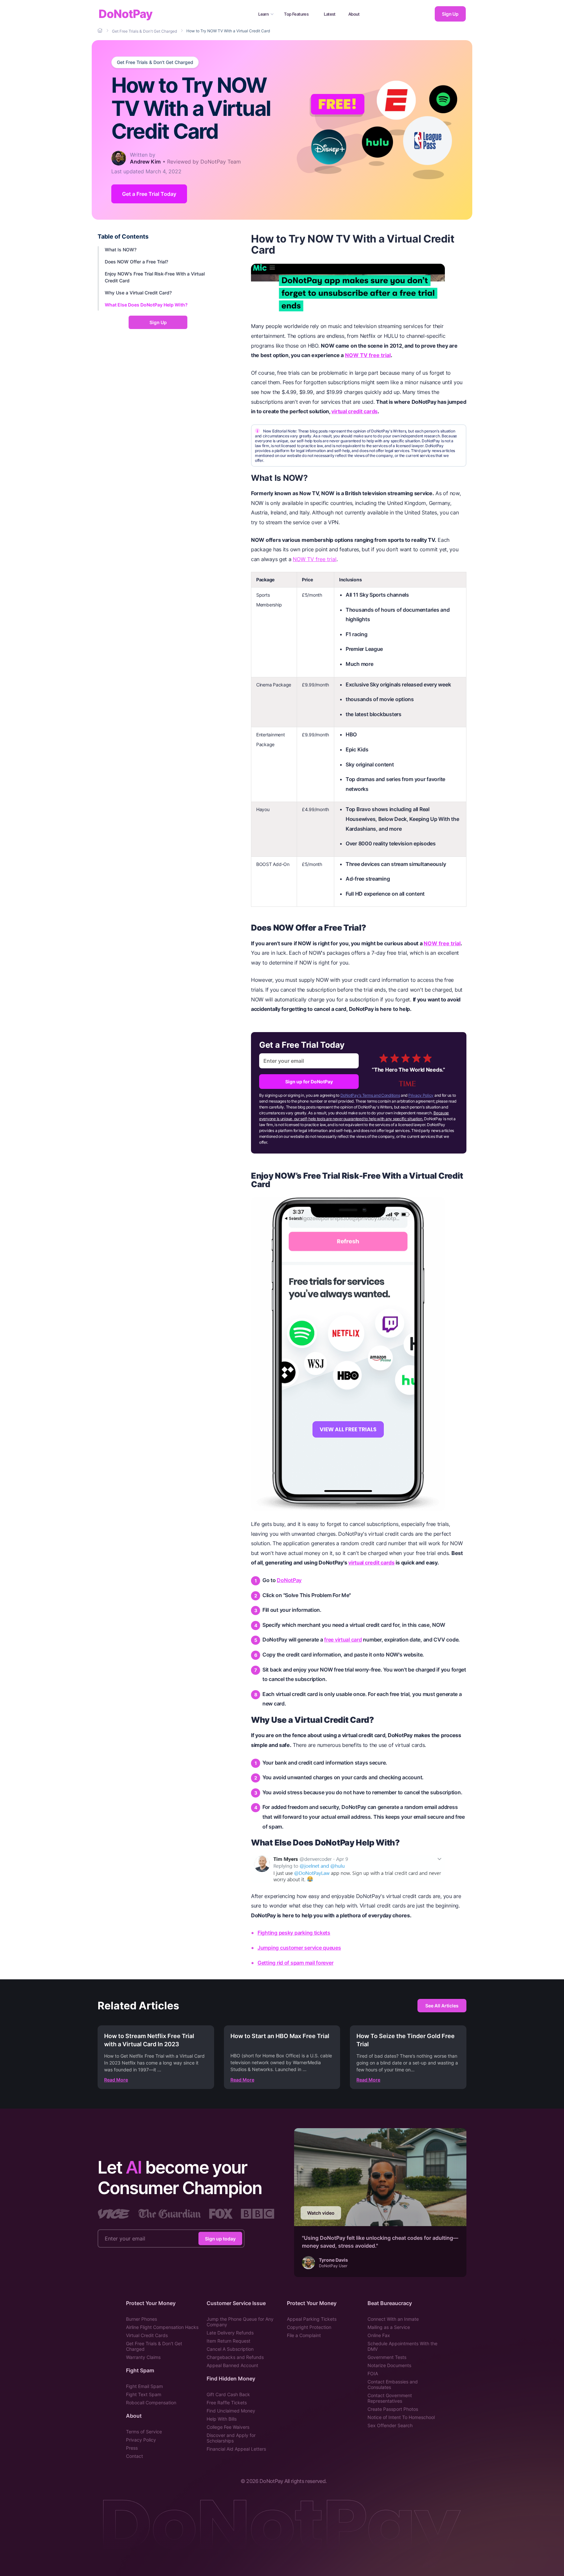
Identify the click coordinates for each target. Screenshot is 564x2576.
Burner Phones (141, 2319)
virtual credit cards (354, 411)
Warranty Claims (143, 2357)
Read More (116, 2080)
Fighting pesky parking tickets (294, 1933)
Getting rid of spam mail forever (295, 1963)
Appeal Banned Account (232, 2365)
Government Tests (387, 2357)
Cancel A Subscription (230, 2349)
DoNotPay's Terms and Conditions (370, 1095)
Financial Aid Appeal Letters (236, 2449)
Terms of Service (144, 2432)
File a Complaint (304, 2335)
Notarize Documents (389, 2365)
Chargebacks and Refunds (235, 2357)
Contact (134, 2456)
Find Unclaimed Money (231, 2411)
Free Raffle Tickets (227, 2403)
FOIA (373, 2373)
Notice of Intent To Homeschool (401, 2417)
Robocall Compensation (151, 2403)
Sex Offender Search (390, 2425)
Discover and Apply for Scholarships (231, 2438)
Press (132, 2448)
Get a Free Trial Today (149, 194)
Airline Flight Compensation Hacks (162, 2327)
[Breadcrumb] (101, 31)
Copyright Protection (309, 2327)
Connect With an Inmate (393, 2319)
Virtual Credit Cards (147, 2335)
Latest (330, 14)
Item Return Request (228, 2341)
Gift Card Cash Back (228, 2394)
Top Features (296, 14)
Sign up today (220, 2238)
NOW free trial (442, 943)
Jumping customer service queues (299, 1948)
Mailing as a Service (389, 2327)
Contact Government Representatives (390, 2398)
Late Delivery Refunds (230, 2333)
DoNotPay (125, 14)
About (354, 14)
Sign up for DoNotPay (309, 1082)
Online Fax (379, 2335)
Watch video (321, 2213)
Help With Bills (222, 2419)
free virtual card (343, 1640)
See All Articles (442, 2006)
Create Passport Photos (393, 2409)
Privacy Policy (421, 1095)
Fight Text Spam (144, 2394)
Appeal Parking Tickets (312, 2319)
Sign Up (450, 14)
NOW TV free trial (368, 355)
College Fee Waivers (228, 2427)
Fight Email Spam (144, 2386)
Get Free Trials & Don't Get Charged (155, 62)
